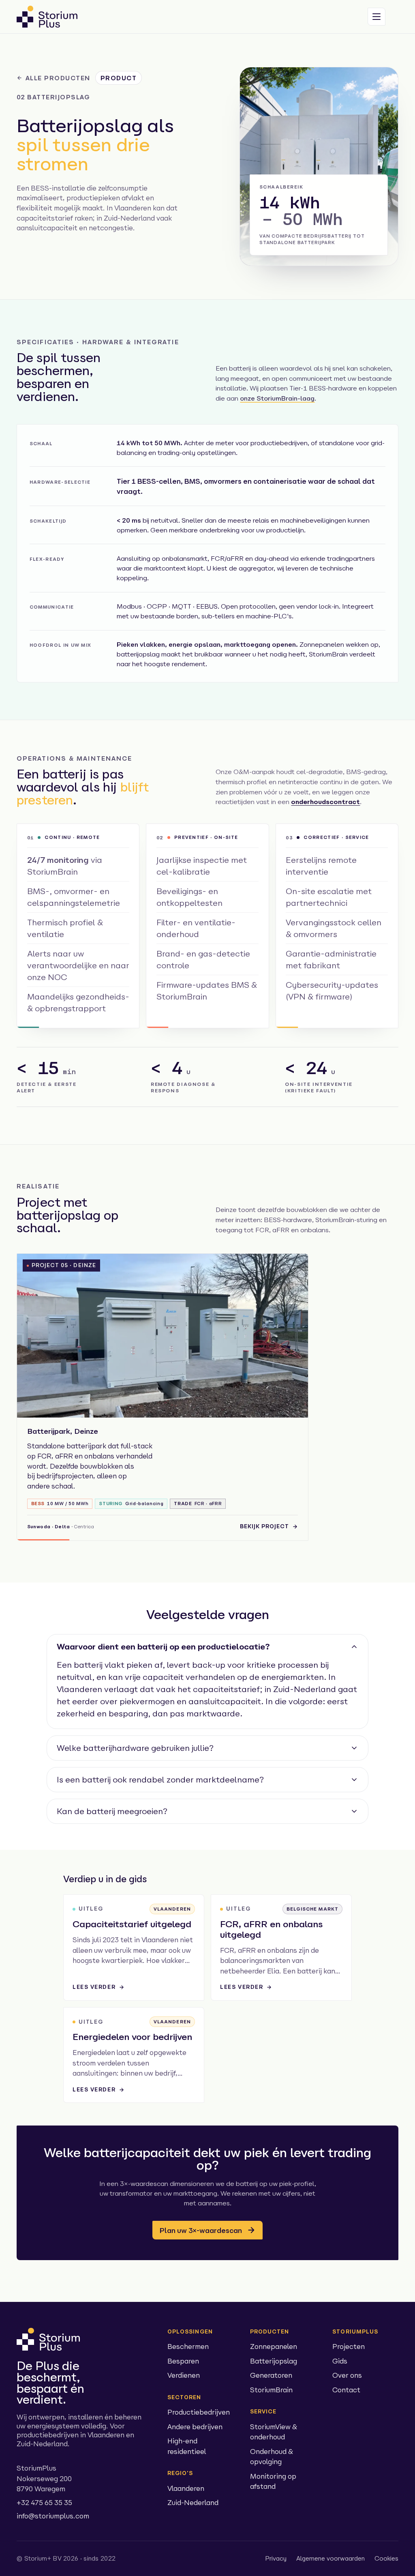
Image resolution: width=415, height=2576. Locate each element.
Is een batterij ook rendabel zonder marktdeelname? (160, 1779)
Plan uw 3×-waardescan (201, 2230)
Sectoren (184, 2397)
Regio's (180, 2473)
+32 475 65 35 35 (44, 2502)
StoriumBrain (271, 2390)
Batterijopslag (274, 2361)
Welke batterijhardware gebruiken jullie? (135, 1748)
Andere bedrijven (195, 2427)
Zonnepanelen (274, 2346)
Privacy (276, 2558)
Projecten (349, 2346)
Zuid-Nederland (193, 2502)
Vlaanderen (186, 2488)
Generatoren (271, 2375)
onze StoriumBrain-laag (277, 398)
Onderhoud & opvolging (272, 2457)
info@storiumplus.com (53, 2516)
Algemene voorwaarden (331, 2558)
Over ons (347, 2375)
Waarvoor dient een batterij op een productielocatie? (163, 1646)
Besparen (183, 2361)
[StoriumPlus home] (47, 17)
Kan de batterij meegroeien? (112, 1811)
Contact (346, 2390)
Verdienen (184, 2375)
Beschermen (188, 2346)
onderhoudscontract (325, 802)
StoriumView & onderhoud (274, 2432)
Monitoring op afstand (273, 2481)
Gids (340, 2361)
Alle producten (58, 78)
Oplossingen (190, 2331)
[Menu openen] (376, 17)
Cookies (386, 2558)
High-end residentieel (187, 2446)
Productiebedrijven (199, 2412)
